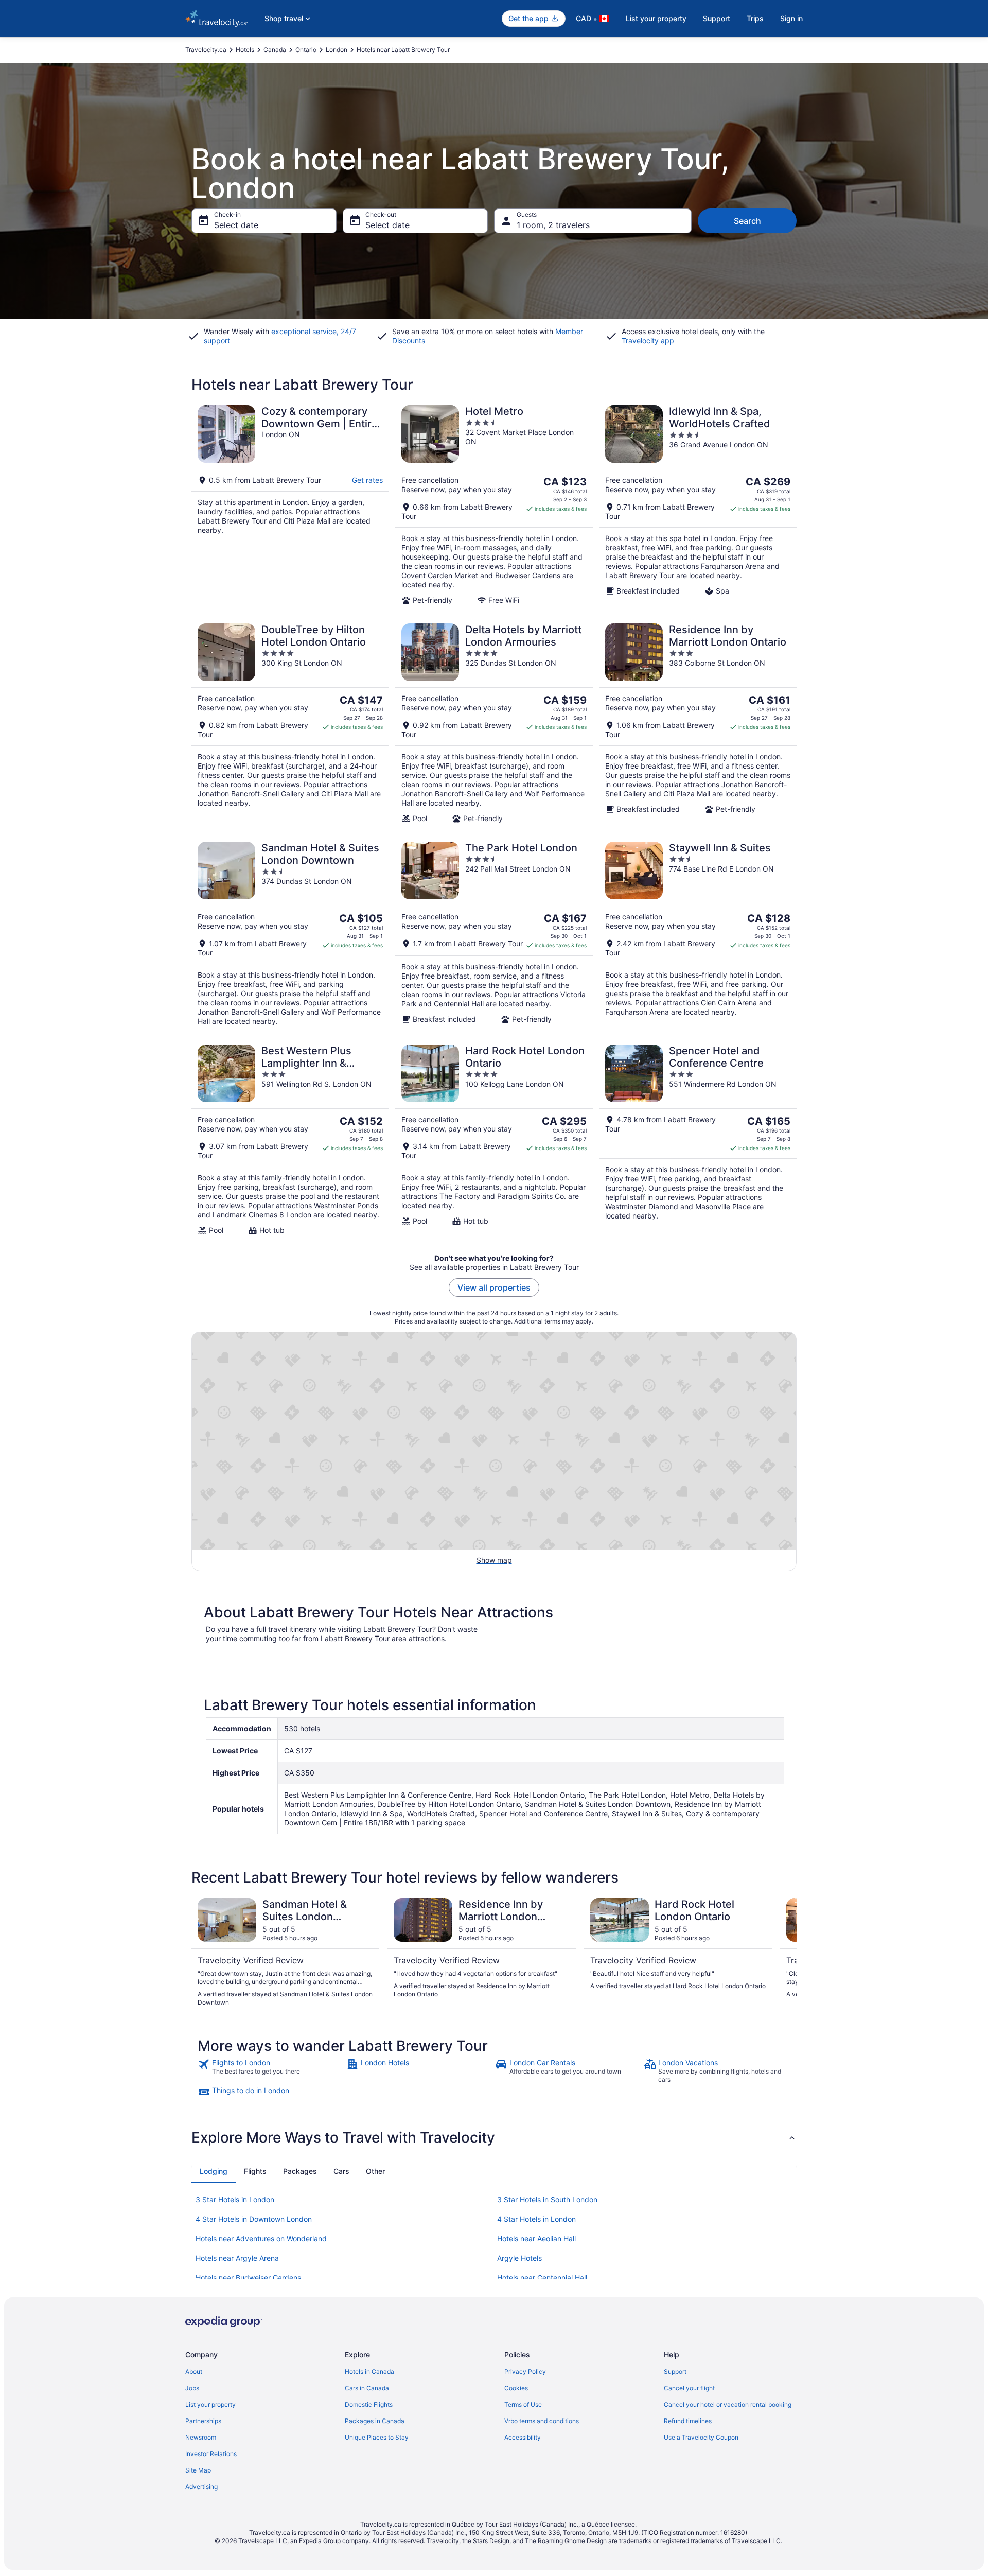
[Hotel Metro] (494, 505)
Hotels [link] (245, 50)
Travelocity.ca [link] (206, 50)
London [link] (337, 50)
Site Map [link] (198, 2470)
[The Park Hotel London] (494, 934)
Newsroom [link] (201, 2437)
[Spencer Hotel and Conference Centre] (698, 1140)
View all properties (494, 1287)
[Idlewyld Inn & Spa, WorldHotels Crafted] (698, 505)
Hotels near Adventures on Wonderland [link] (261, 2239)
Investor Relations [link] (211, 2454)
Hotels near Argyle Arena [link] (237, 2258)
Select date (236, 225)
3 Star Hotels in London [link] (235, 2199)
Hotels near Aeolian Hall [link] (536, 2239)
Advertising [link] (201, 2487)
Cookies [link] (516, 2388)
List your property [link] (210, 2404)
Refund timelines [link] (688, 2421)
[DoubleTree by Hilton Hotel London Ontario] (290, 723)
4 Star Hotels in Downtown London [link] (254, 2219)
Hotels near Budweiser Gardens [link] (248, 2278)
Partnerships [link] (203, 2421)
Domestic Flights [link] (369, 2404)
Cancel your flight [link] (689, 2388)
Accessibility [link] (523, 2437)
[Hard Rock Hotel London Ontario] (494, 1140)
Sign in (791, 18)
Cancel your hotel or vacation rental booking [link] (728, 2404)
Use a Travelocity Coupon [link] (701, 2437)
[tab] (214, 2171)
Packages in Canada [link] (375, 2421)
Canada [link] (275, 50)
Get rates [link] (367, 480)
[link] (271, 2071)
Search (747, 221)
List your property (656, 18)
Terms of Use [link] (523, 2404)
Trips (755, 18)
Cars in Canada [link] (367, 2388)
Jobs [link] (192, 2388)
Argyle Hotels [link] (519, 2258)
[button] (494, 2137)
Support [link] (675, 2371)
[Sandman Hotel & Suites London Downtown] (290, 934)
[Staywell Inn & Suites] (698, 934)
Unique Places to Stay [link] (377, 2437)
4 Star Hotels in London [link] (536, 2219)
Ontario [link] (306, 50)
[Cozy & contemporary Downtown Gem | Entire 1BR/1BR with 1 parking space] (290, 505)
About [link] (194, 2371)
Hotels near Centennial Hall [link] (542, 2278)
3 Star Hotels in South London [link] (547, 2199)
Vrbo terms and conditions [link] (542, 2421)
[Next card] (784, 1953)
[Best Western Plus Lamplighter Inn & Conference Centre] (290, 1140)
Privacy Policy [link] (525, 2371)
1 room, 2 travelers (553, 225)
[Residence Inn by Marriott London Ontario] (698, 723)
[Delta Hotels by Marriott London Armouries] (494, 723)
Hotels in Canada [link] (369, 2371)
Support (717, 18)
